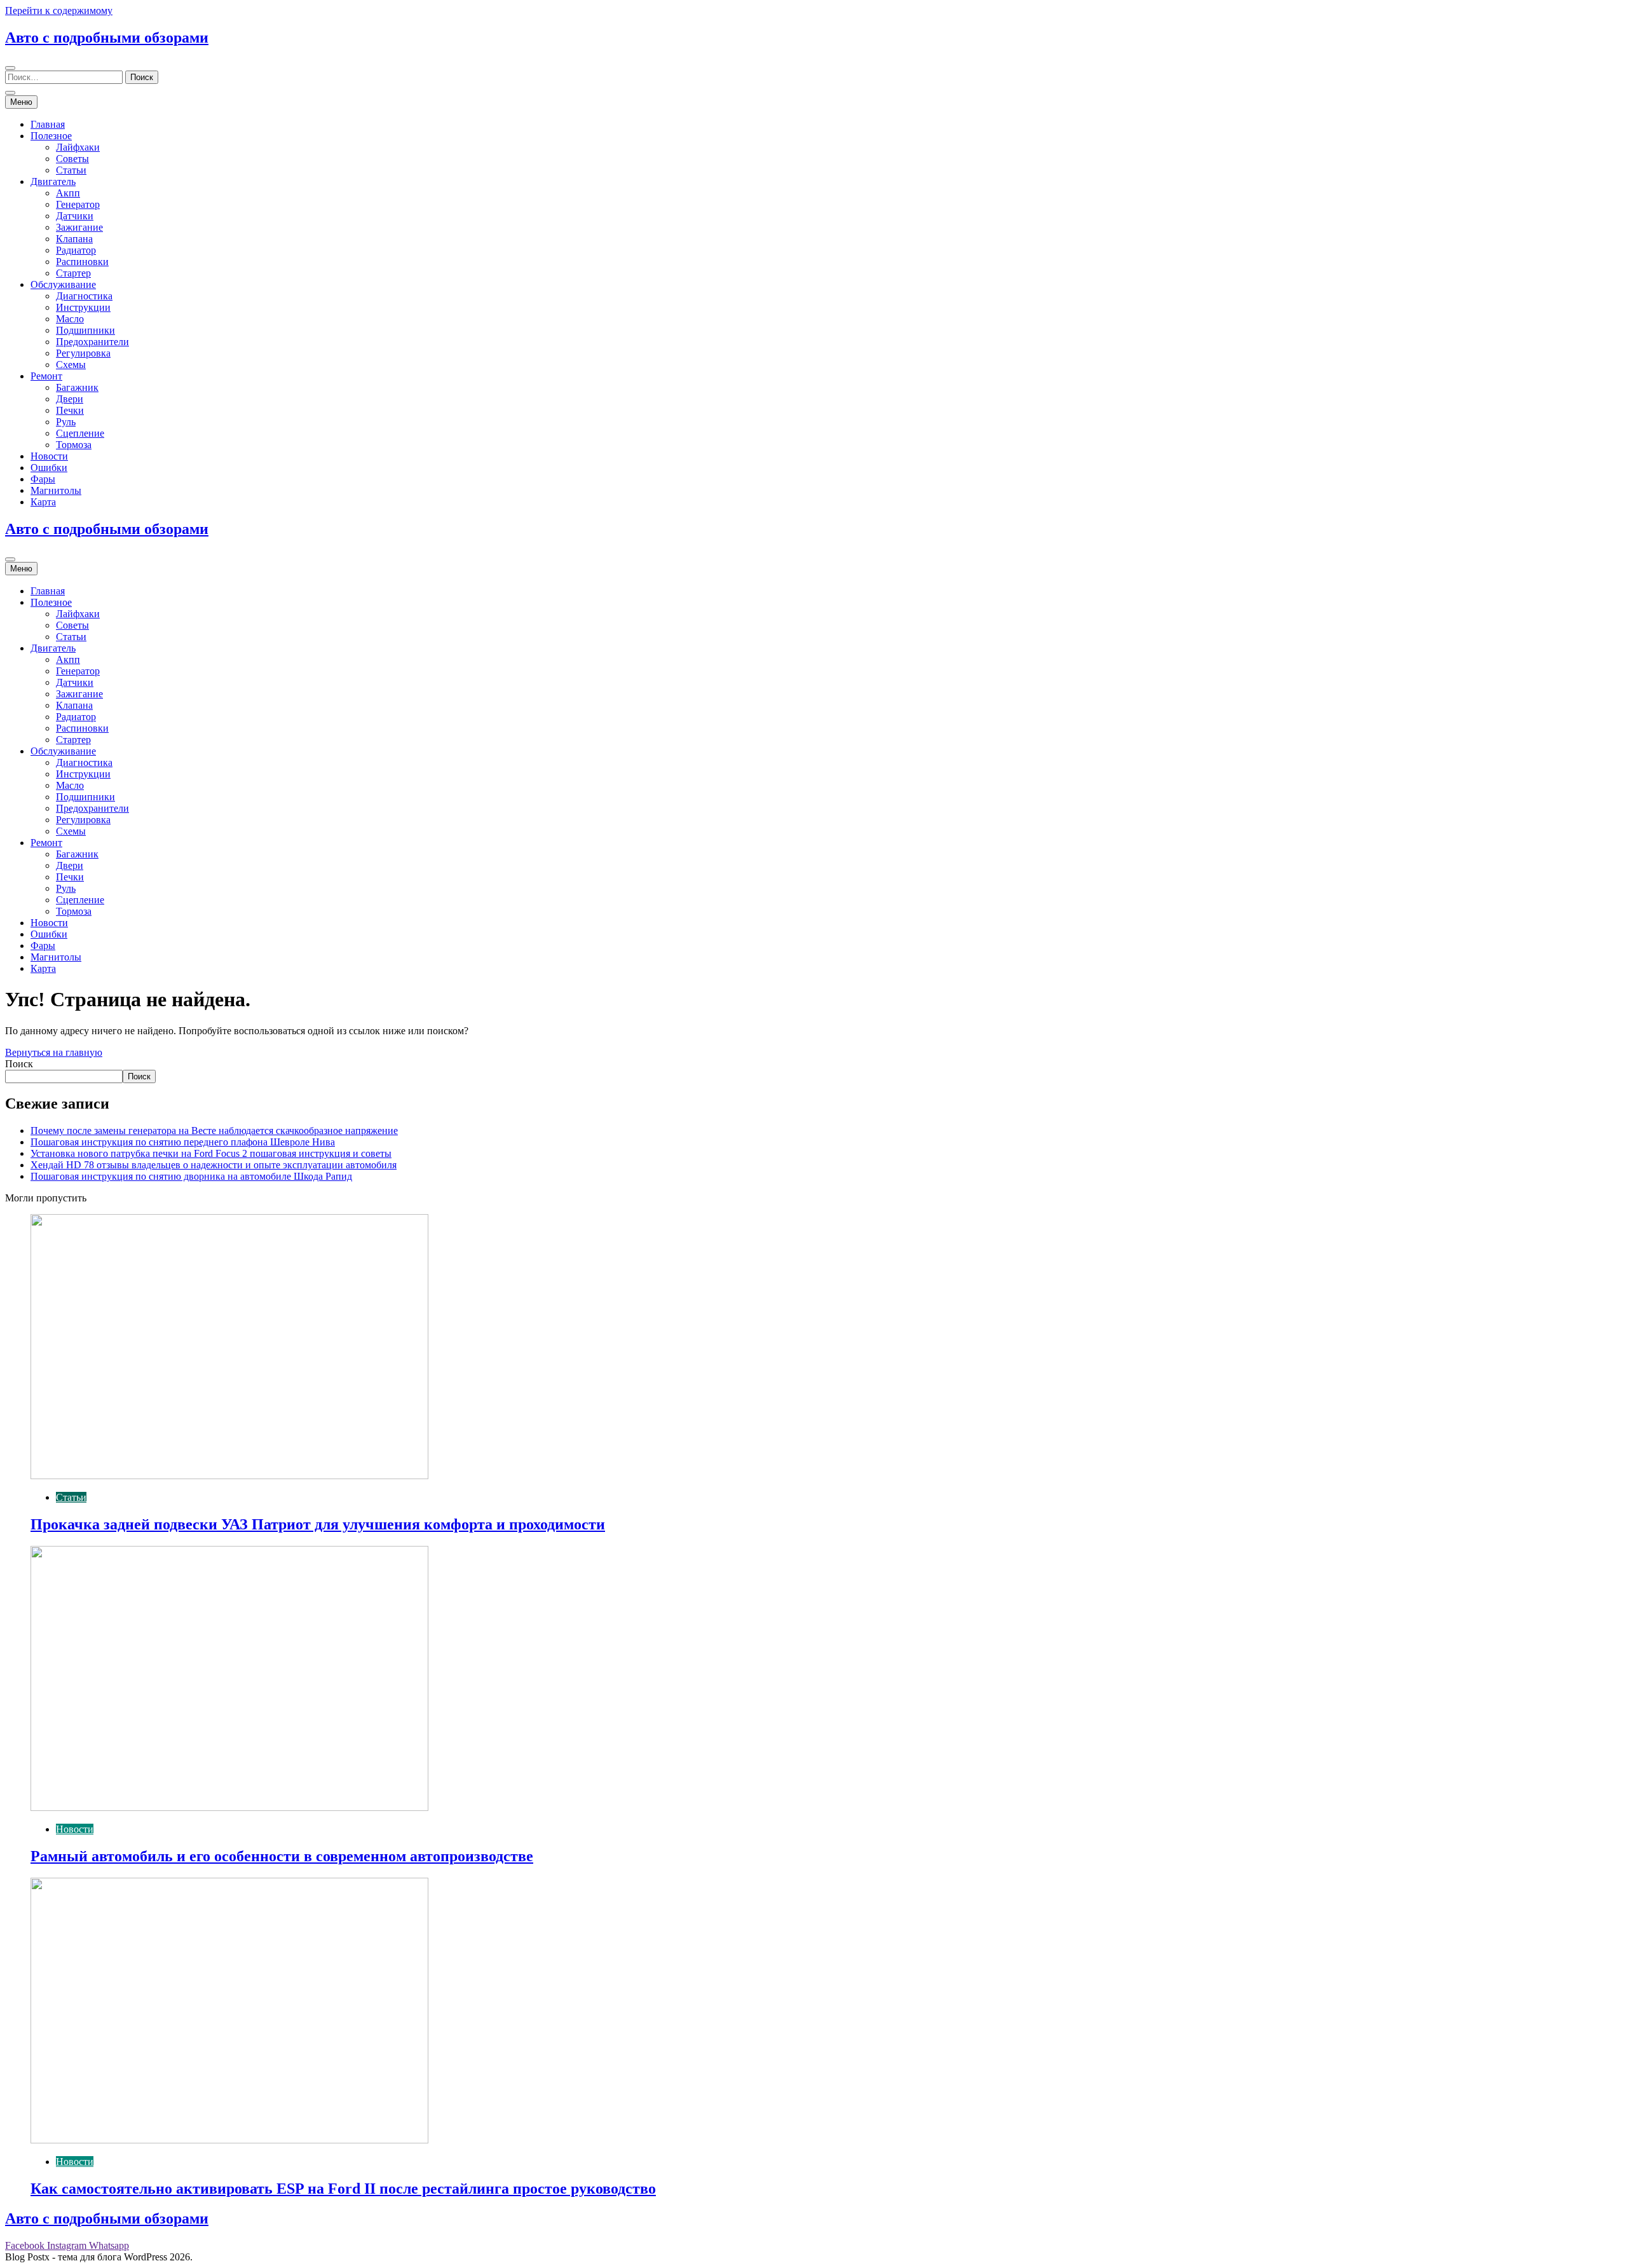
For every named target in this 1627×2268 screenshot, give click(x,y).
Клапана (74, 239)
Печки (70, 410)
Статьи (71, 170)
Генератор (78, 204)
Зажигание (79, 227)
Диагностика (84, 296)
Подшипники (85, 330)
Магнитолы (56, 490)
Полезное (51, 136)
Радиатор (76, 250)
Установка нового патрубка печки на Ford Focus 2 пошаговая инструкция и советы (211, 1153)
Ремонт (46, 376)
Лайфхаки (78, 147)
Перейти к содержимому (59, 10)
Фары (43, 479)
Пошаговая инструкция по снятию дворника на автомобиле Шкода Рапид (191, 1176)
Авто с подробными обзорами (107, 38)
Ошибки (49, 468)
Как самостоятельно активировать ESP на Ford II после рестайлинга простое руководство (343, 2189)
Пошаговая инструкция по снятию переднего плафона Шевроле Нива (183, 1142)
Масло (70, 319)
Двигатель (53, 181)
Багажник (77, 387)
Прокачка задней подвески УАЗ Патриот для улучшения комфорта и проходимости (318, 1524)
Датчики (75, 216)
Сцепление (80, 433)
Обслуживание (63, 284)
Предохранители (92, 342)
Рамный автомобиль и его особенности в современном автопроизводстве (282, 1856)
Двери (70, 399)
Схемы (71, 365)
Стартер (73, 273)
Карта (43, 502)
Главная (48, 124)
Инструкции (83, 307)
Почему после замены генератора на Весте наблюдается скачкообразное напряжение (214, 1131)
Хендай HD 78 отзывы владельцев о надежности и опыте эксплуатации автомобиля (214, 1165)
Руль (66, 422)
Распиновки (82, 262)
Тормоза (74, 445)
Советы (72, 159)
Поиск (19, 1064)
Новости (49, 456)
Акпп (68, 193)
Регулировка (83, 353)
